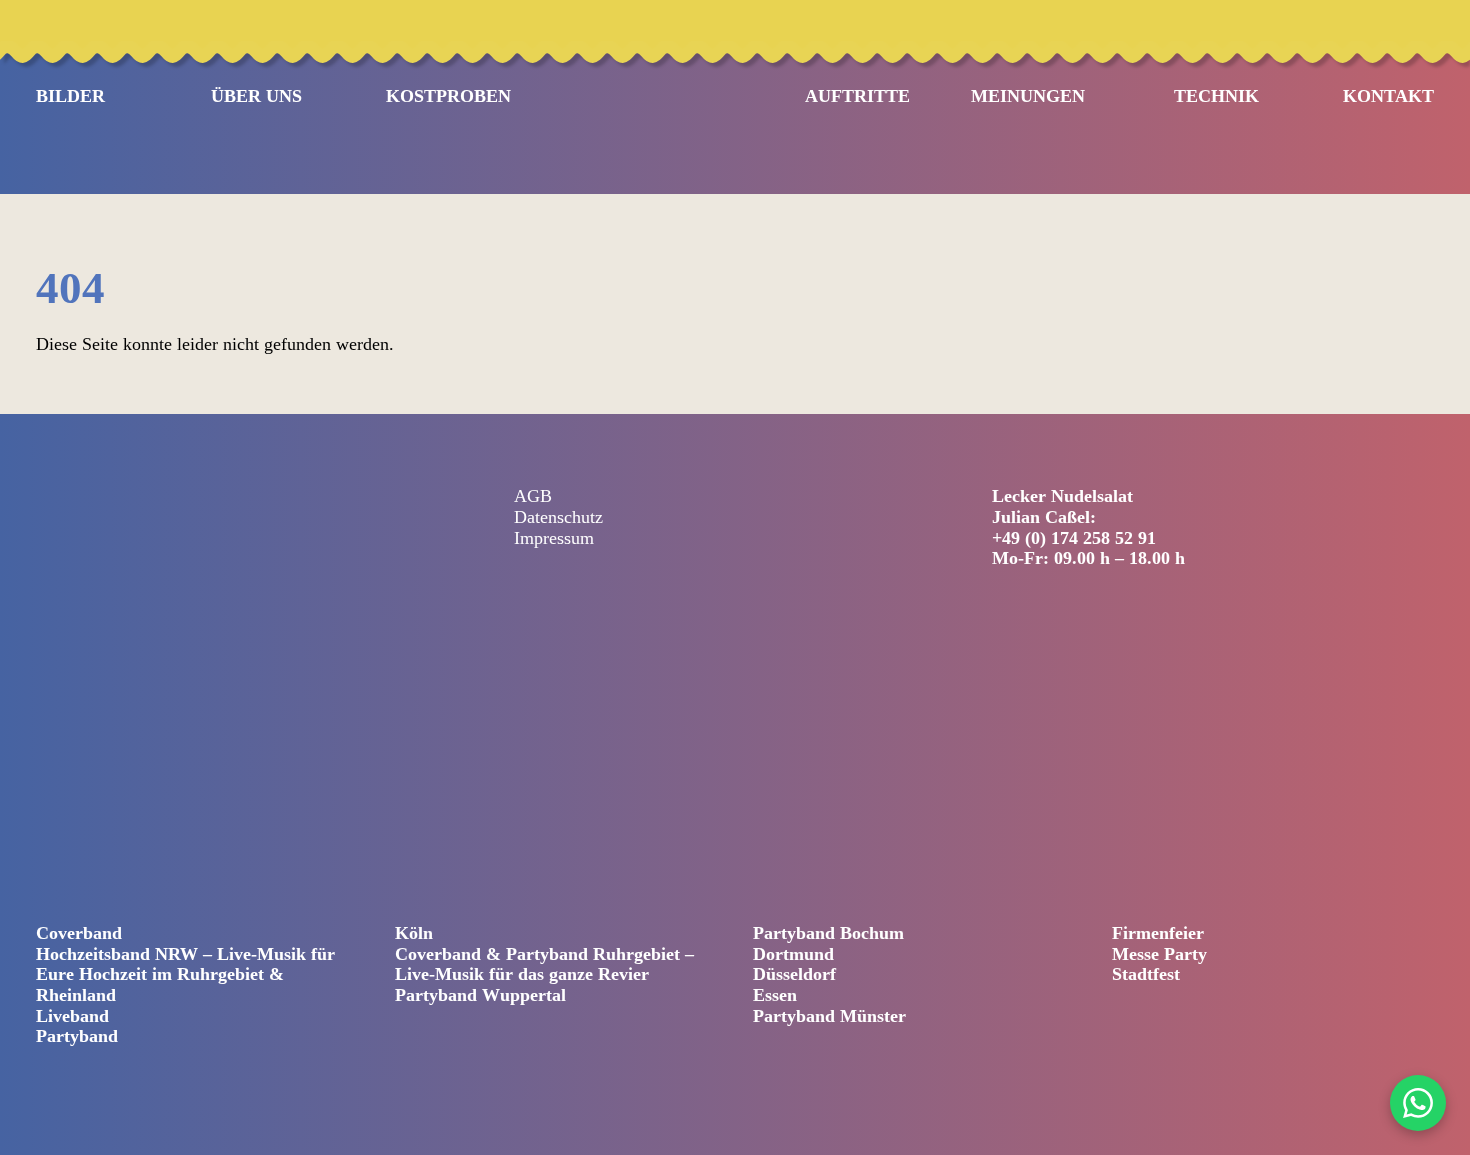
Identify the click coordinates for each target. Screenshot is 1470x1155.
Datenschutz (558, 517)
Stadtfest (1146, 974)
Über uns (256, 96)
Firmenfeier (1158, 933)
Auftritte (857, 96)
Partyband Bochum (828, 933)
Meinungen (1028, 96)
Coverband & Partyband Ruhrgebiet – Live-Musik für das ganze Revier (544, 964)
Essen (775, 995)
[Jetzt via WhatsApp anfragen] (1418, 1103)
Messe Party (1159, 954)
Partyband (77, 1036)
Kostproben (448, 96)
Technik (1216, 96)
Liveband (72, 1016)
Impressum (554, 538)
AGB (533, 496)
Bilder (70, 96)
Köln (414, 933)
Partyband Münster (829, 1016)
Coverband (79, 933)
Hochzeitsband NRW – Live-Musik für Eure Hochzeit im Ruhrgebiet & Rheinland (185, 974)
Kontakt (1388, 96)
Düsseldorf (794, 974)
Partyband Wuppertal (480, 995)
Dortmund (793, 954)
